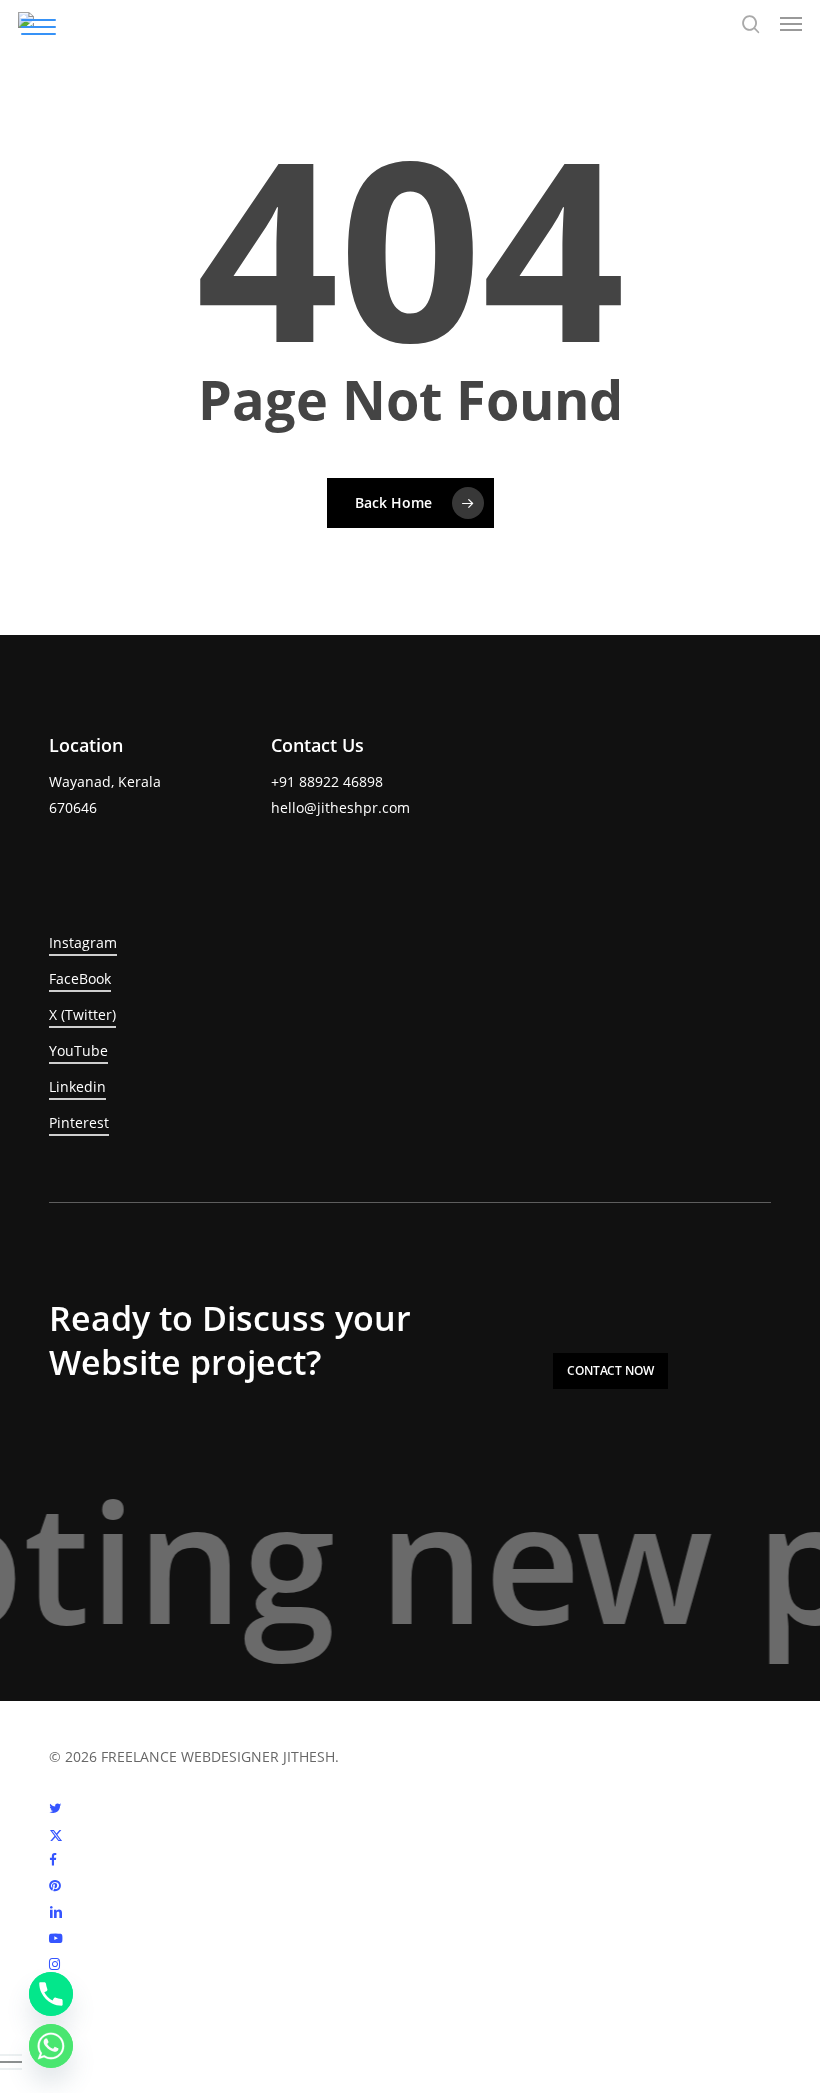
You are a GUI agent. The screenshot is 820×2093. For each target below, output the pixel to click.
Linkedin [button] (77, 1086)
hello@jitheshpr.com (340, 807)
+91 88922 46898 (327, 781)
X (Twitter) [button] (82, 1014)
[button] (791, 24)
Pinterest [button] (79, 1122)
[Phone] (51, 1994)
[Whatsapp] (51, 2046)
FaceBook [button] (80, 978)
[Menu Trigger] (38, 27)
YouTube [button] (78, 1050)
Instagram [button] (83, 942)
